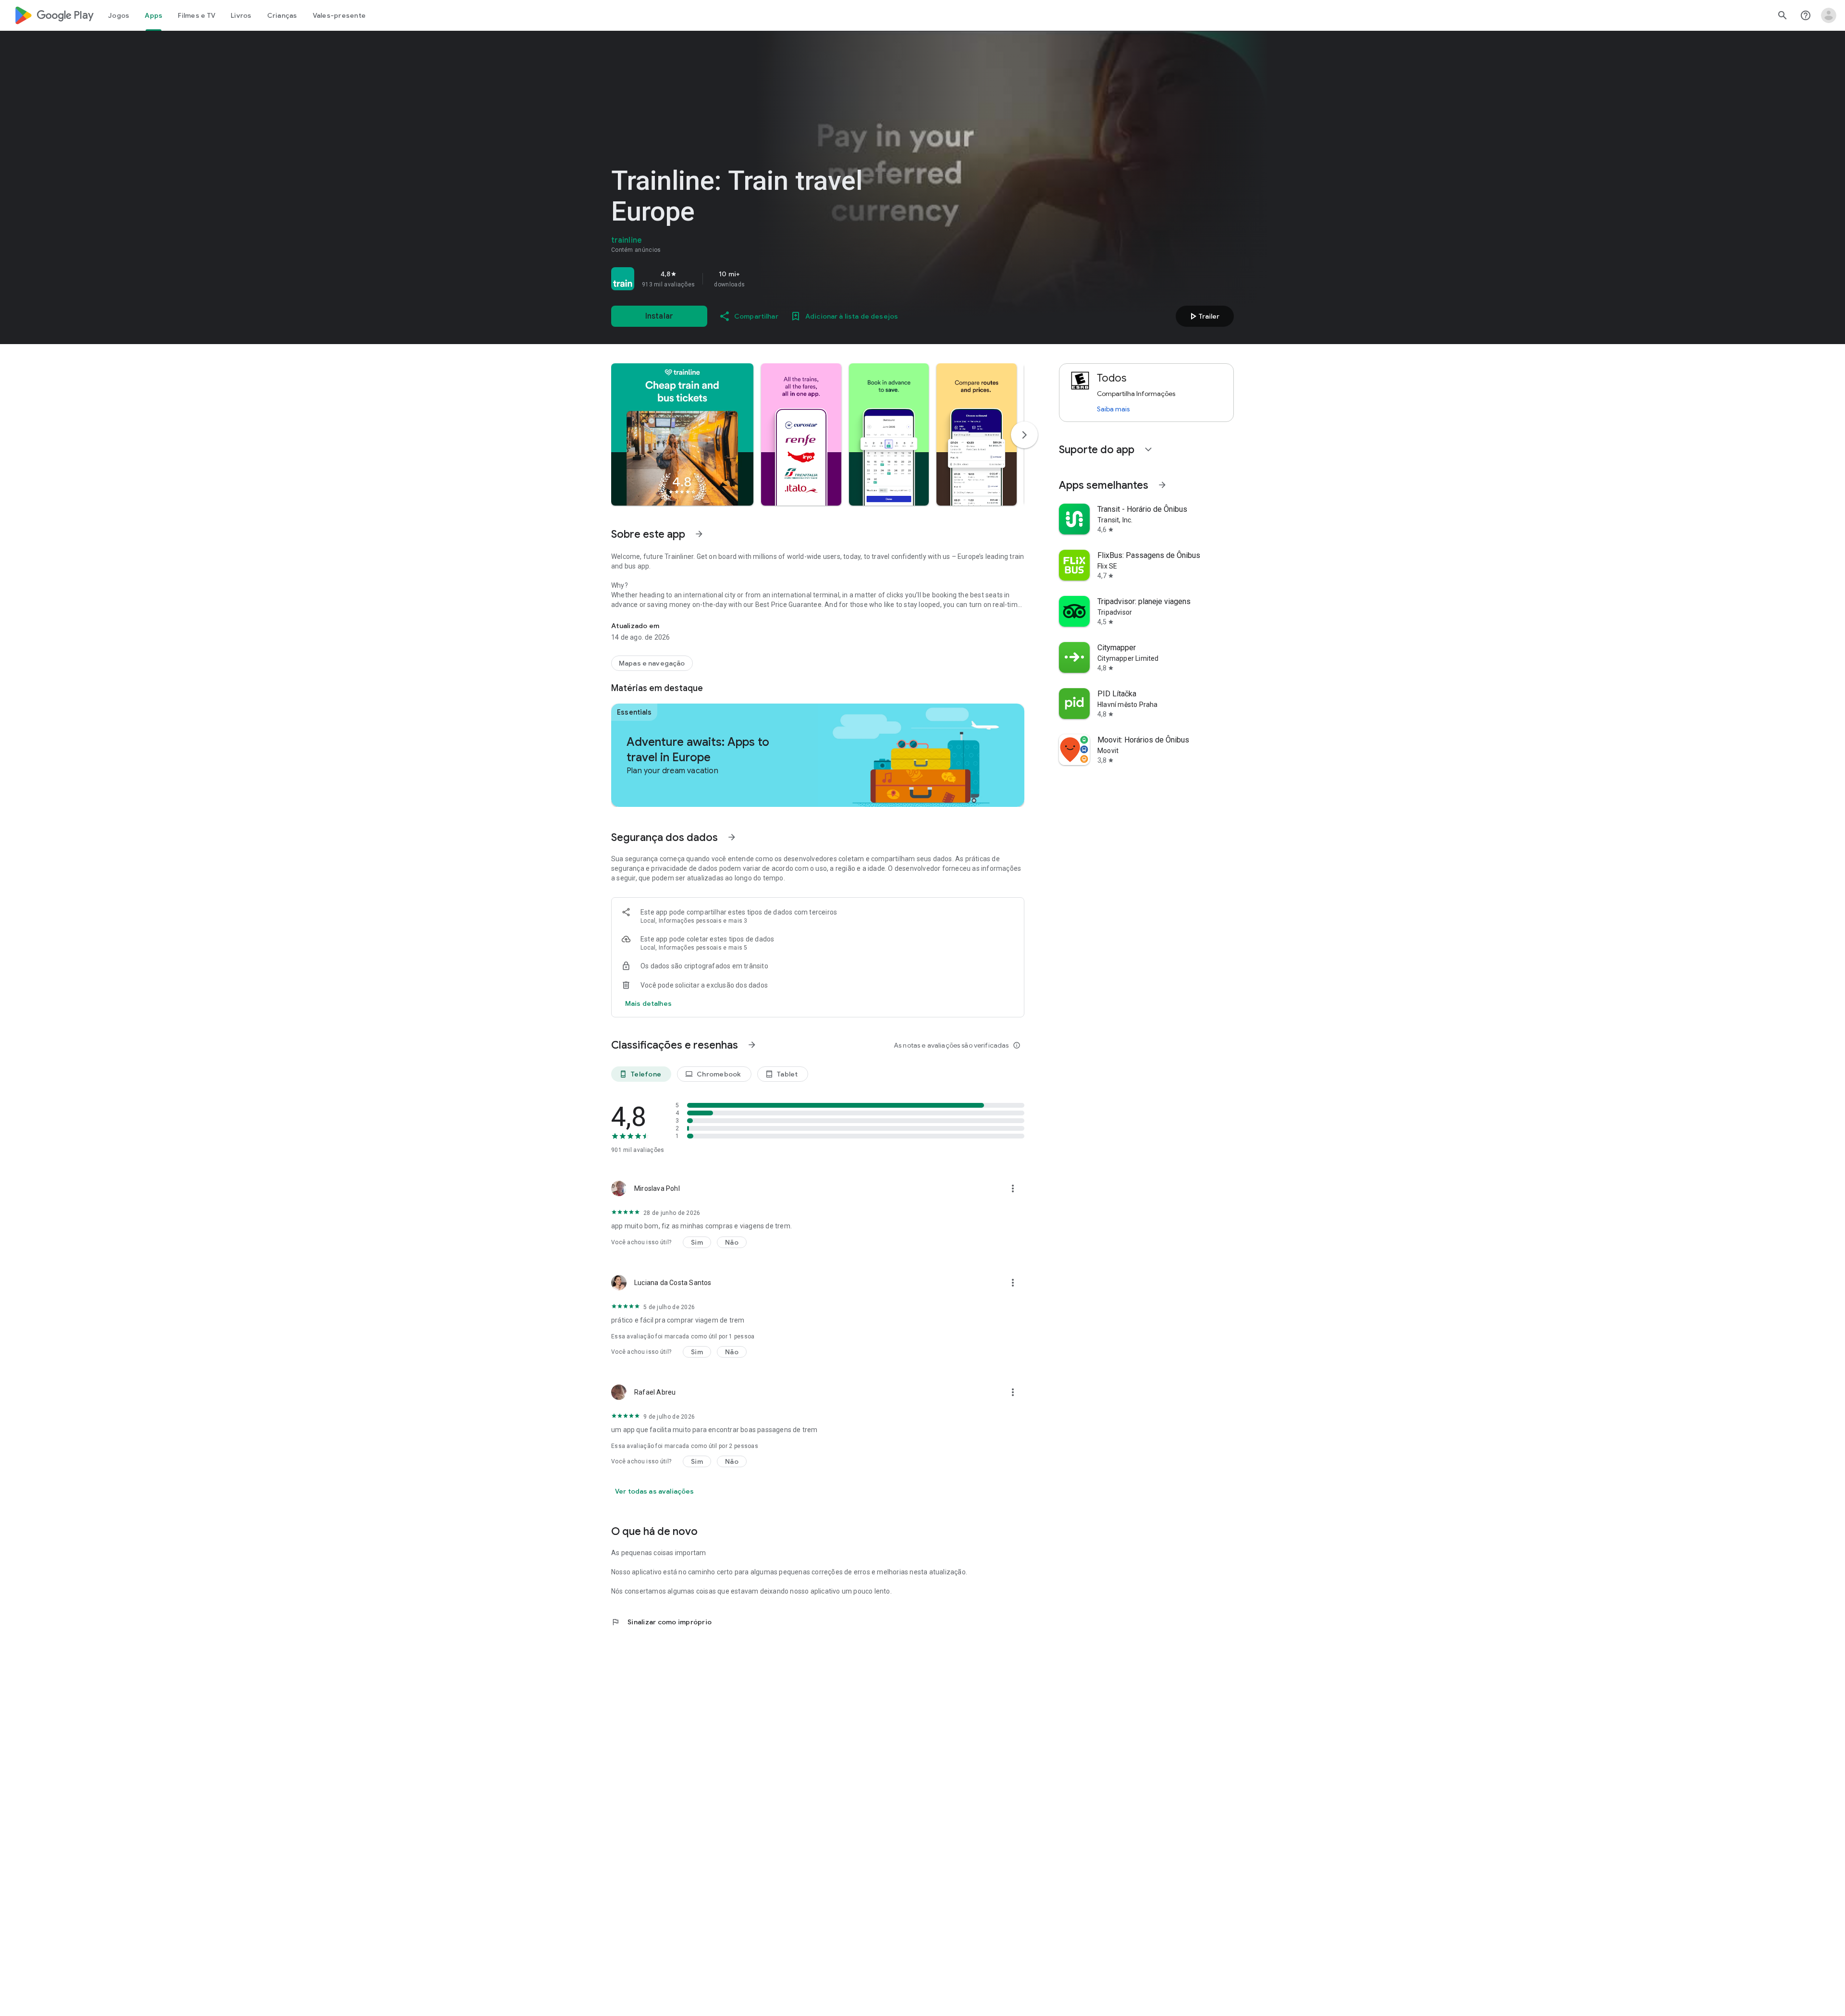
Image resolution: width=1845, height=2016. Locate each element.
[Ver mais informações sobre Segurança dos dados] (732, 837)
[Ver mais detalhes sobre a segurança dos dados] (648, 1003)
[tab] (119, 15)
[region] (746, 279)
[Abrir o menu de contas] (1829, 15)
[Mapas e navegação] (652, 663)
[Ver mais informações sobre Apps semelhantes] (1162, 485)
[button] (682, 434)
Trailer (1203, 316)
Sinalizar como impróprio (661, 1622)
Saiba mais (1113, 409)
